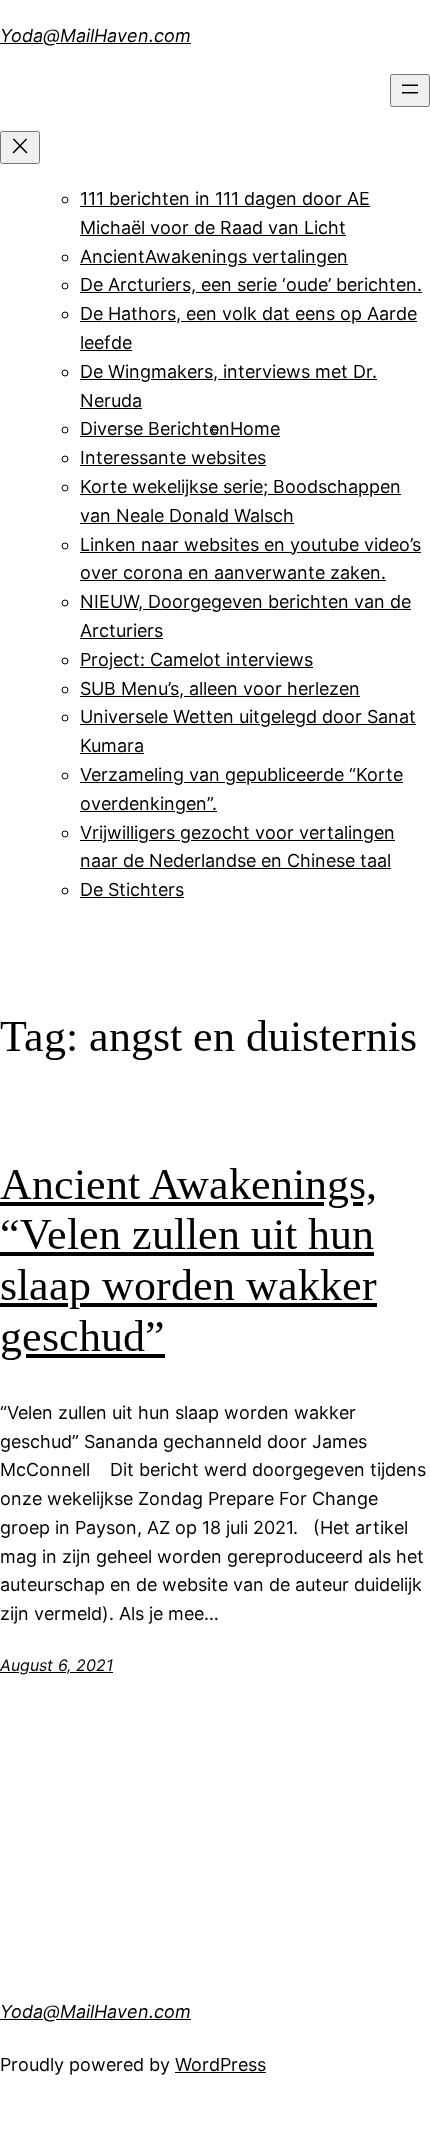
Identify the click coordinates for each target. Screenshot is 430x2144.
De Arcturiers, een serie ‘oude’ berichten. (251, 284)
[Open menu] (410, 90)
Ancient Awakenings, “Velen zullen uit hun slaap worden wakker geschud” (188, 1260)
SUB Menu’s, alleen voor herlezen (220, 688)
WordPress (220, 2064)
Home (255, 428)
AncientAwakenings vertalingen (214, 256)
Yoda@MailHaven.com (95, 35)
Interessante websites (173, 457)
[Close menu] (20, 147)
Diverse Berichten (155, 428)
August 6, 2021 (56, 1665)
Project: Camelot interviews (196, 659)
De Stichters (132, 889)
